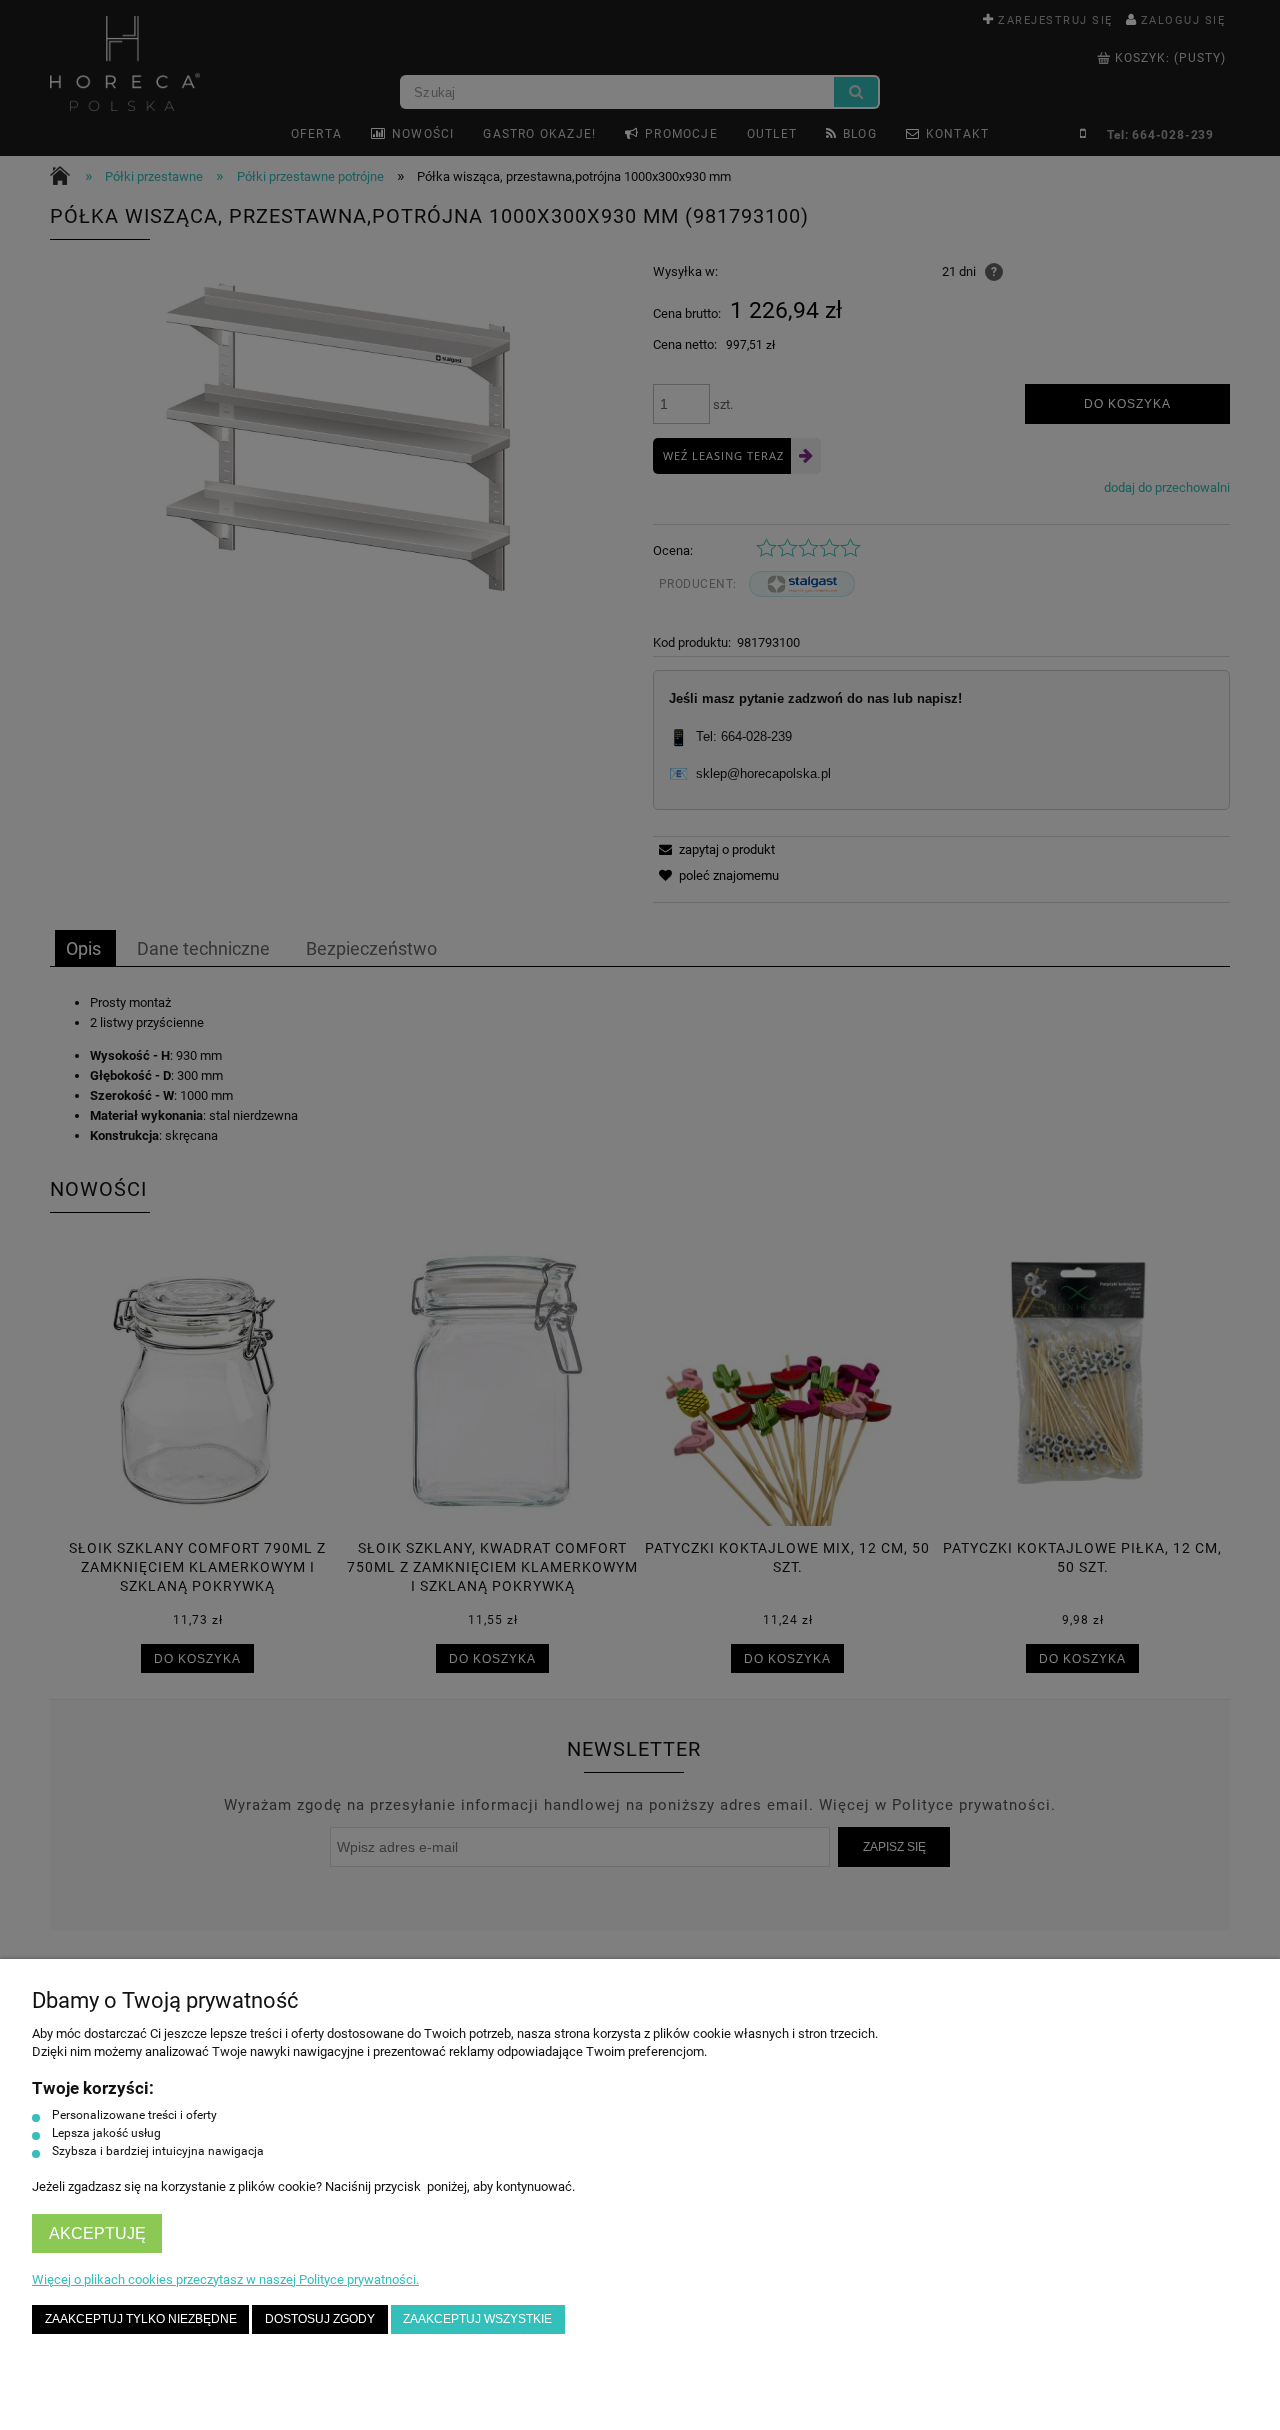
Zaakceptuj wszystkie (477, 2318)
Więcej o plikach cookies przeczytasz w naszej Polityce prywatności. (225, 2279)
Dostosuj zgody (320, 2318)
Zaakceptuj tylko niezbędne (141, 2318)
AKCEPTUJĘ (97, 2233)
